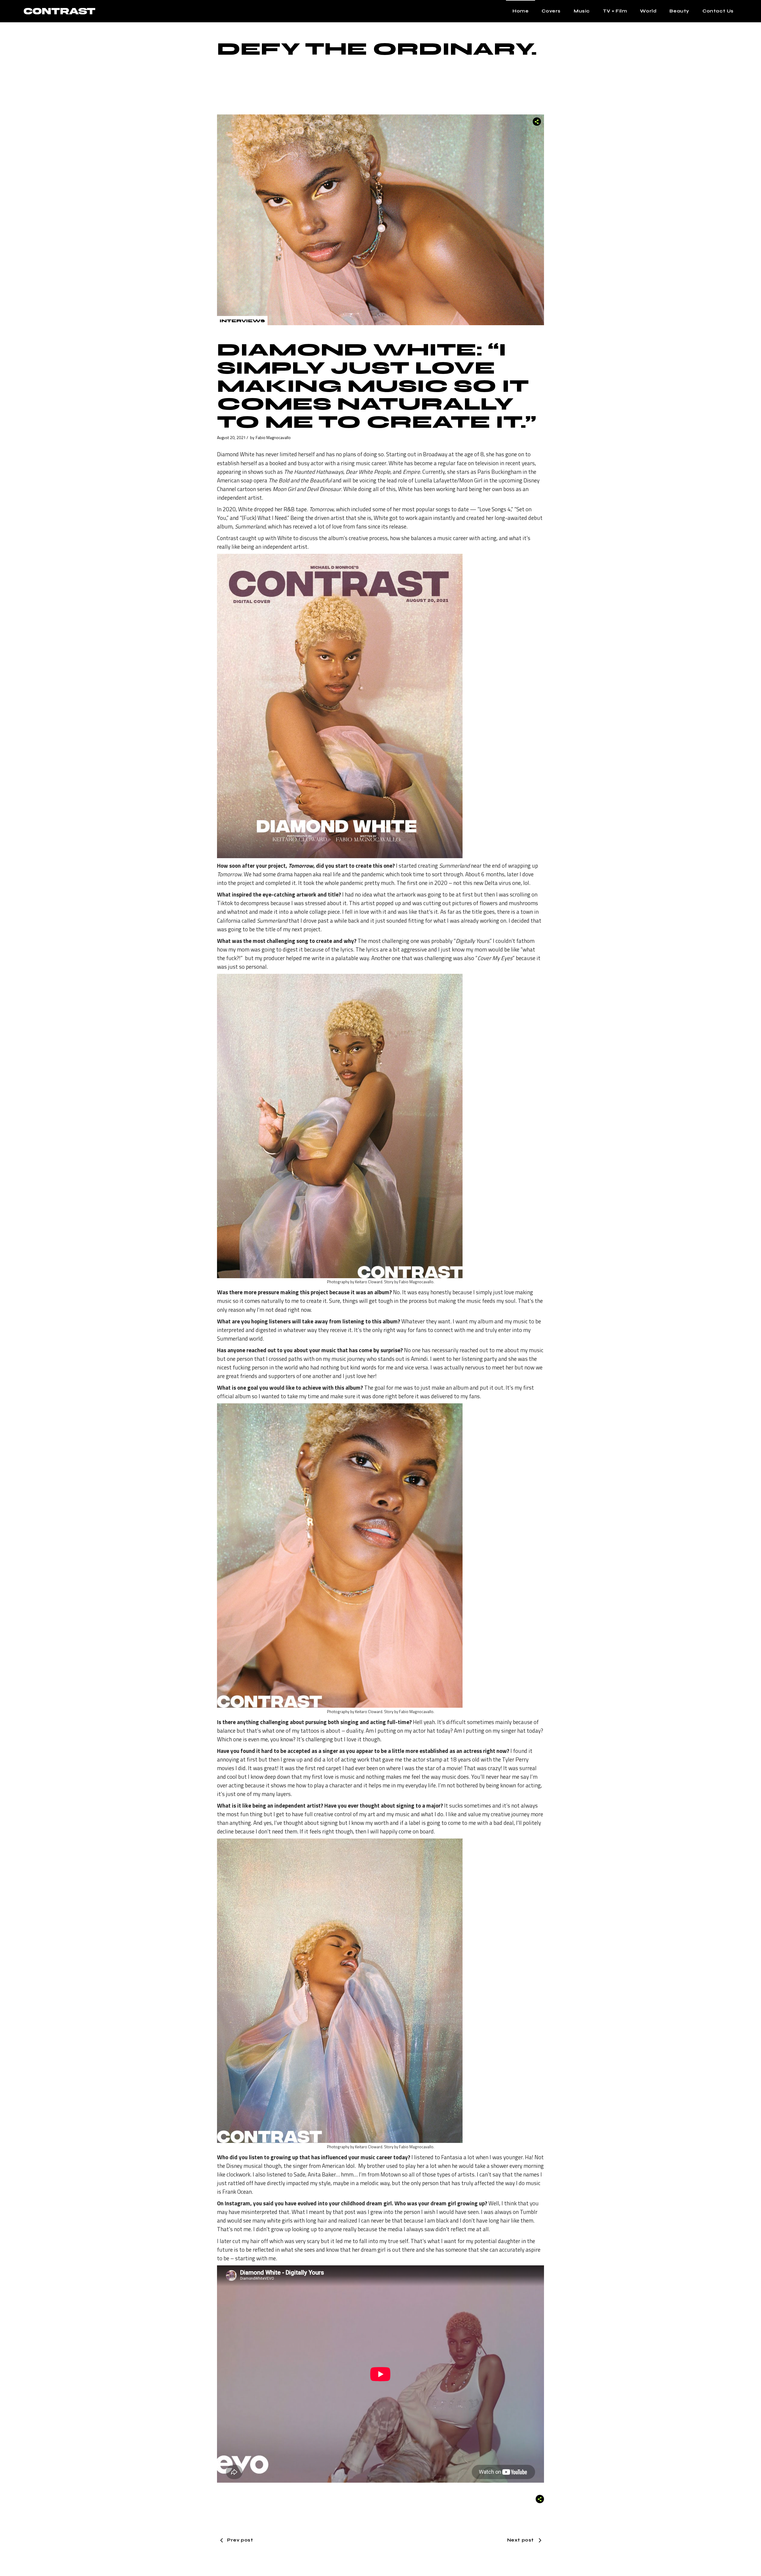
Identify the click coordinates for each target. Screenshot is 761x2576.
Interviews (242, 321)
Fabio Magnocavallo (273, 437)
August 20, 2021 (231, 437)
